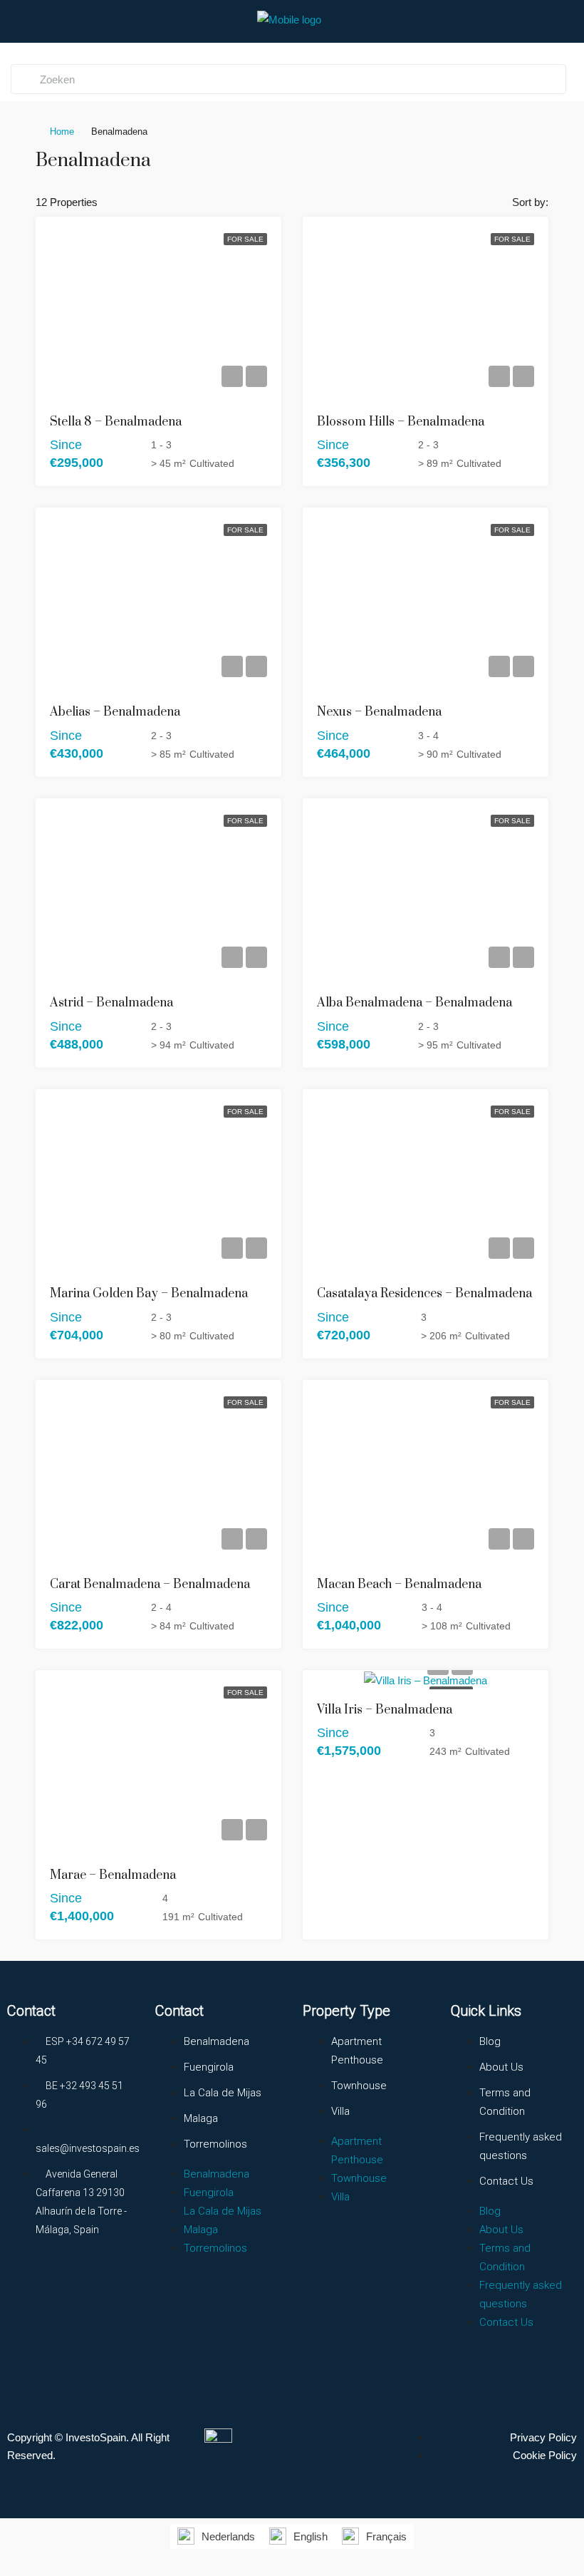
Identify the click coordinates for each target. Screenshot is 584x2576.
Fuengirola (209, 2067)
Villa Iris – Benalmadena (385, 1710)
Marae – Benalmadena (113, 1875)
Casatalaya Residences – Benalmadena (424, 1294)
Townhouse (359, 2086)
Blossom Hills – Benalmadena (401, 422)
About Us (501, 2067)
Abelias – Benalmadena (115, 712)
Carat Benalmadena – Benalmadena (150, 1585)
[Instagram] (78, 2282)
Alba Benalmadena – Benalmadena (414, 1003)
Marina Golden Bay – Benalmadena (149, 1294)
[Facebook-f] (25, 2282)
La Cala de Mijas (223, 2093)
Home (62, 132)
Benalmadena (217, 2041)
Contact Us (506, 2181)
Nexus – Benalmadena (379, 712)
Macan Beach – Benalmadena (399, 1585)
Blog (490, 2041)
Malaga (201, 2118)
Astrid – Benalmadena (111, 1003)
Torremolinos (215, 2144)
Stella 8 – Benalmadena (116, 422)
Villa (340, 2111)
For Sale (245, 239)
